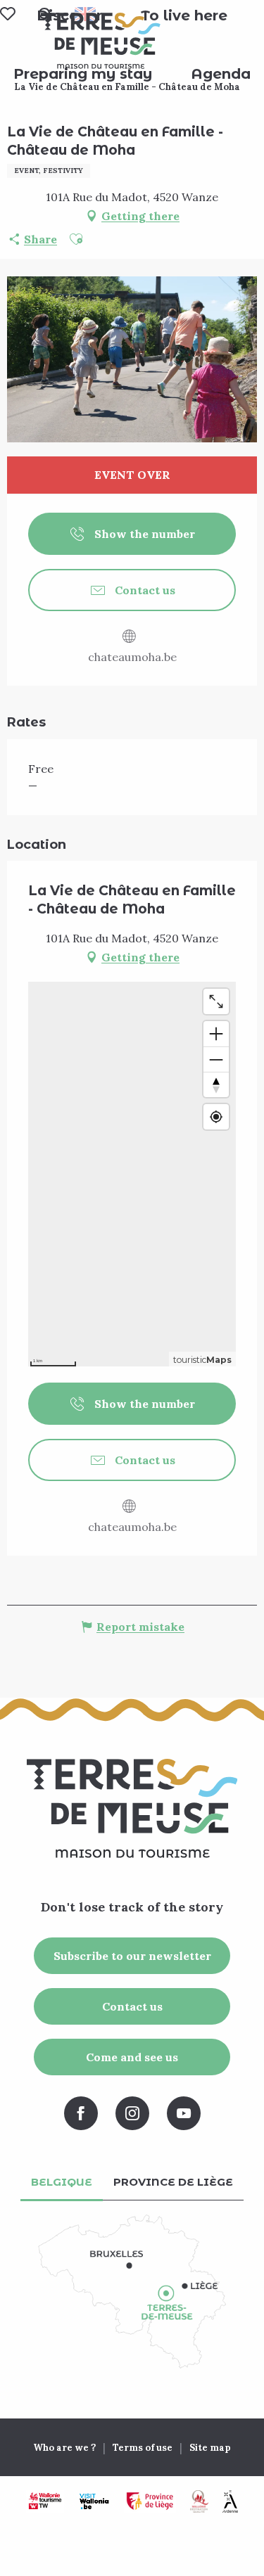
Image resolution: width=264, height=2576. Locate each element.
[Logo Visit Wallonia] (94, 2501)
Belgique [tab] (62, 2182)
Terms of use (143, 2448)
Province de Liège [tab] (173, 2182)
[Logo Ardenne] (230, 2501)
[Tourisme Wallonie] (45, 2501)
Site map (210, 2448)
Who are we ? (64, 2448)
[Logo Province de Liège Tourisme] (150, 2501)
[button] (184, 15)
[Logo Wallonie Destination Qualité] (199, 2501)
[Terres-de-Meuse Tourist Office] (101, 41)
